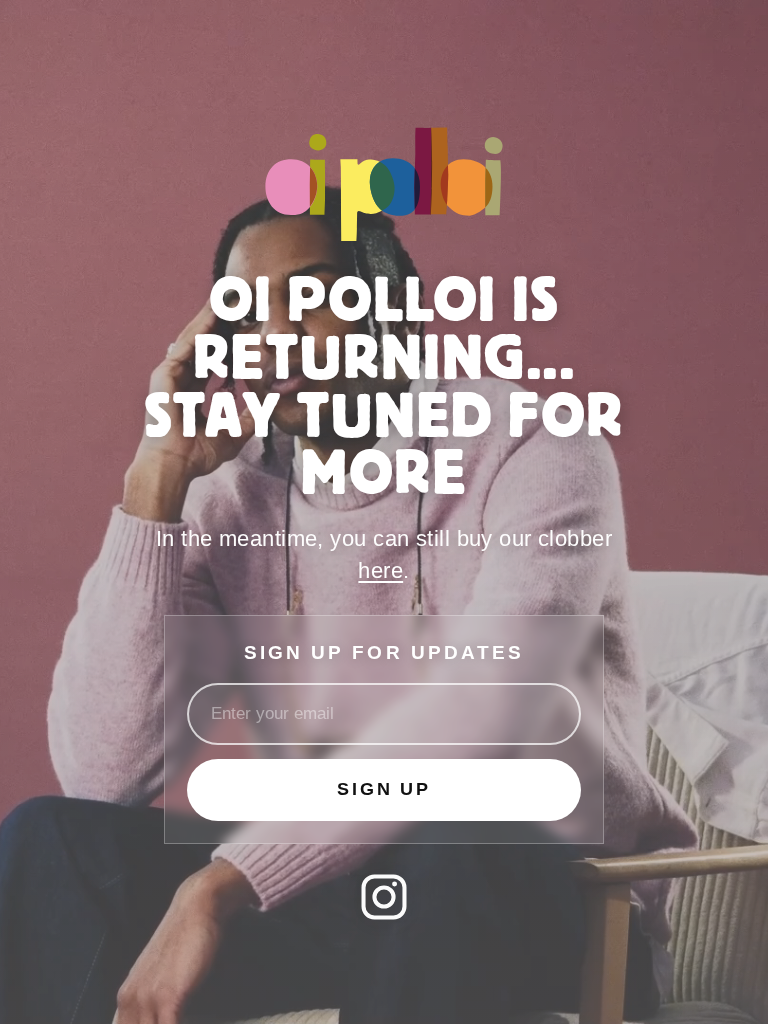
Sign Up (384, 789)
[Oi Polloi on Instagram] (384, 897)
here (380, 570)
